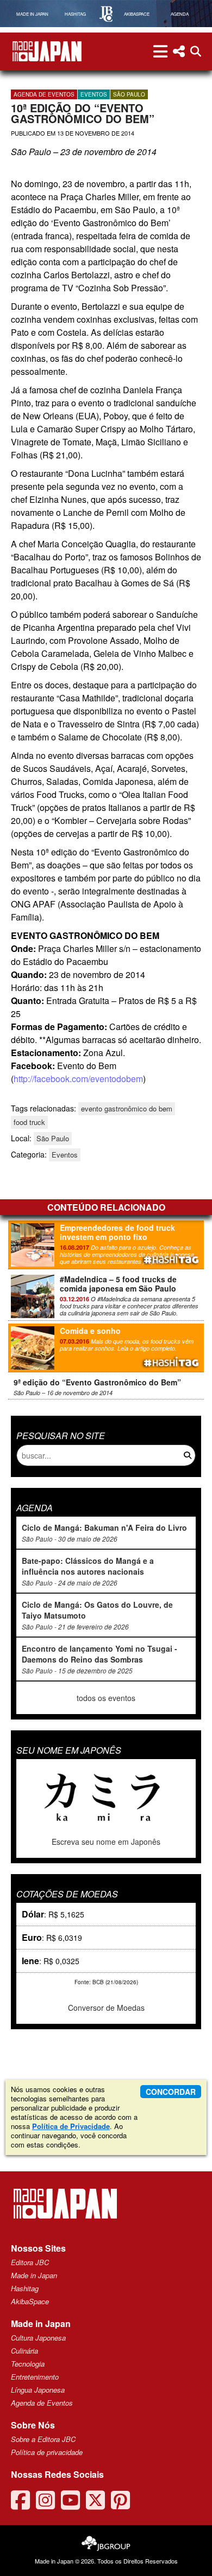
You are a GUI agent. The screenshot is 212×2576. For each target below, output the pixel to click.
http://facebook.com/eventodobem (78, 1079)
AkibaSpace (30, 2301)
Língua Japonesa (38, 2390)
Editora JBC (30, 2262)
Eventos (94, 94)
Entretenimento (35, 2377)
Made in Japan (34, 2275)
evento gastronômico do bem (127, 1108)
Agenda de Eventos (42, 2403)
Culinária (24, 2351)
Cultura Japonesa (38, 2338)
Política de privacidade (47, 2452)
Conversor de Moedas (106, 2008)
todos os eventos (106, 1698)
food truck (29, 1122)
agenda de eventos (44, 94)
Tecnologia (28, 2364)
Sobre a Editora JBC (43, 2439)
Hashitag (25, 2288)
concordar (171, 2092)
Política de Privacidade (71, 2126)
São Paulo (129, 94)
